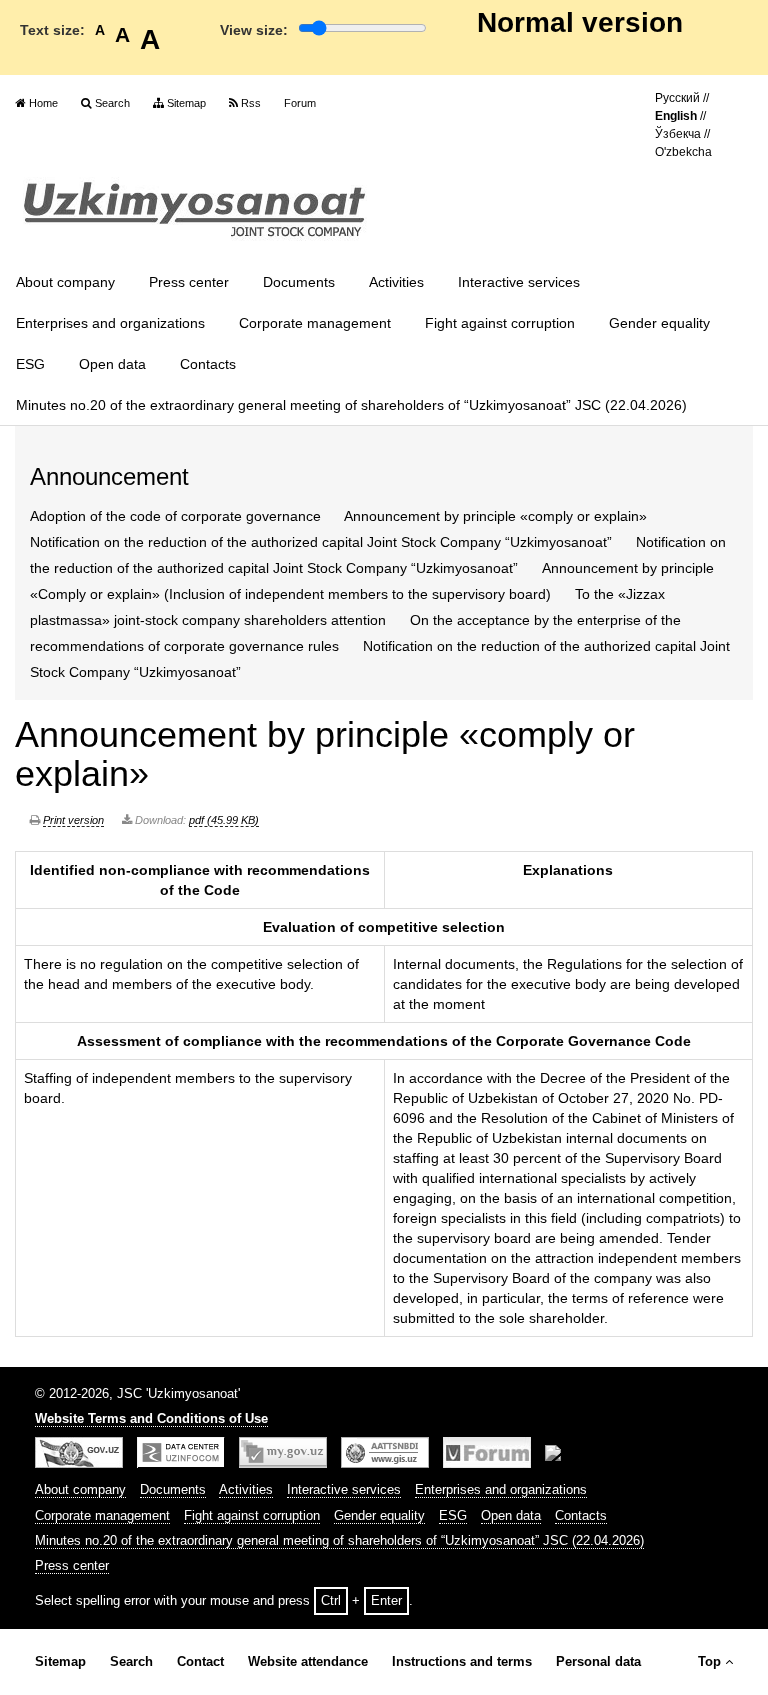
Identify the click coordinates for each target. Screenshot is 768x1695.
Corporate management (315, 323)
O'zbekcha (683, 152)
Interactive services (519, 282)
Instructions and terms (462, 1662)
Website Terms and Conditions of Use (151, 1419)
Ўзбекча (678, 134)
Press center (189, 282)
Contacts (208, 364)
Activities (396, 282)
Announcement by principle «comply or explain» (495, 516)
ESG (30, 364)
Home (43, 103)
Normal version (580, 22)
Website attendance (308, 1662)
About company (65, 282)
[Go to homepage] (195, 210)
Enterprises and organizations (110, 323)
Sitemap (186, 103)
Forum (300, 103)
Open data (112, 364)
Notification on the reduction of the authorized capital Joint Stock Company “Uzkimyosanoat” (321, 542)
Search (112, 103)
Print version (73, 820)
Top (709, 1662)
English (676, 116)
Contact (200, 1662)
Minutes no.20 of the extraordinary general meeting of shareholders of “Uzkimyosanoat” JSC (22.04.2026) (351, 405)
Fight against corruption (500, 323)
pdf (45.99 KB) (224, 820)
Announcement (109, 476)
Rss (251, 103)
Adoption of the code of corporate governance (175, 516)
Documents (299, 282)
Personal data (598, 1662)
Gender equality (659, 323)
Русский (677, 98)
